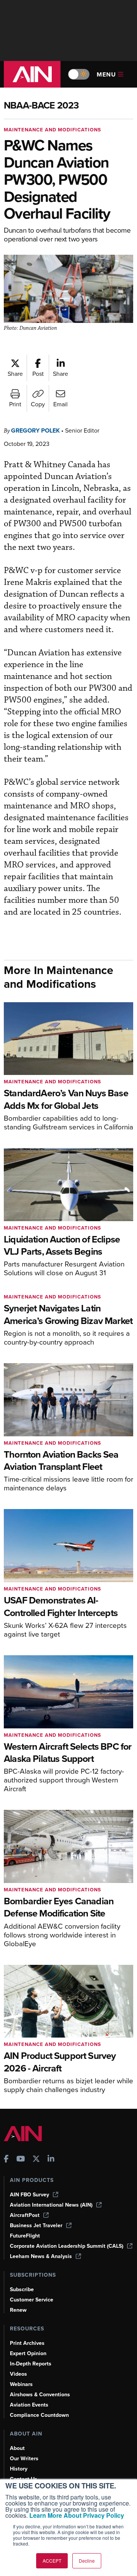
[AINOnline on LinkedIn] (51, 2160)
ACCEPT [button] (52, 2561)
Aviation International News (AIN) (51, 2205)
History (19, 2469)
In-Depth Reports (31, 2364)
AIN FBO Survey (29, 2195)
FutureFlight (25, 2236)
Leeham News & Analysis (41, 2256)
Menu (106, 74)
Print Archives (27, 2343)
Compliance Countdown (39, 2415)
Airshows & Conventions (40, 2395)
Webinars (21, 2384)
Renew (18, 2310)
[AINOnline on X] (36, 2160)
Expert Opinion (28, 2353)
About (17, 2448)
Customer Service (32, 2300)
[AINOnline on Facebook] (6, 2160)
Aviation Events (29, 2405)
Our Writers (24, 2459)
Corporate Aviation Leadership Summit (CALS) (67, 2246)
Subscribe (22, 2289)
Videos (18, 2374)
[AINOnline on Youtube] (21, 2160)
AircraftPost (25, 2215)
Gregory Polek (35, 430)
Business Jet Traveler (36, 2225)
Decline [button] (87, 2561)
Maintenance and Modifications (53, 130)
